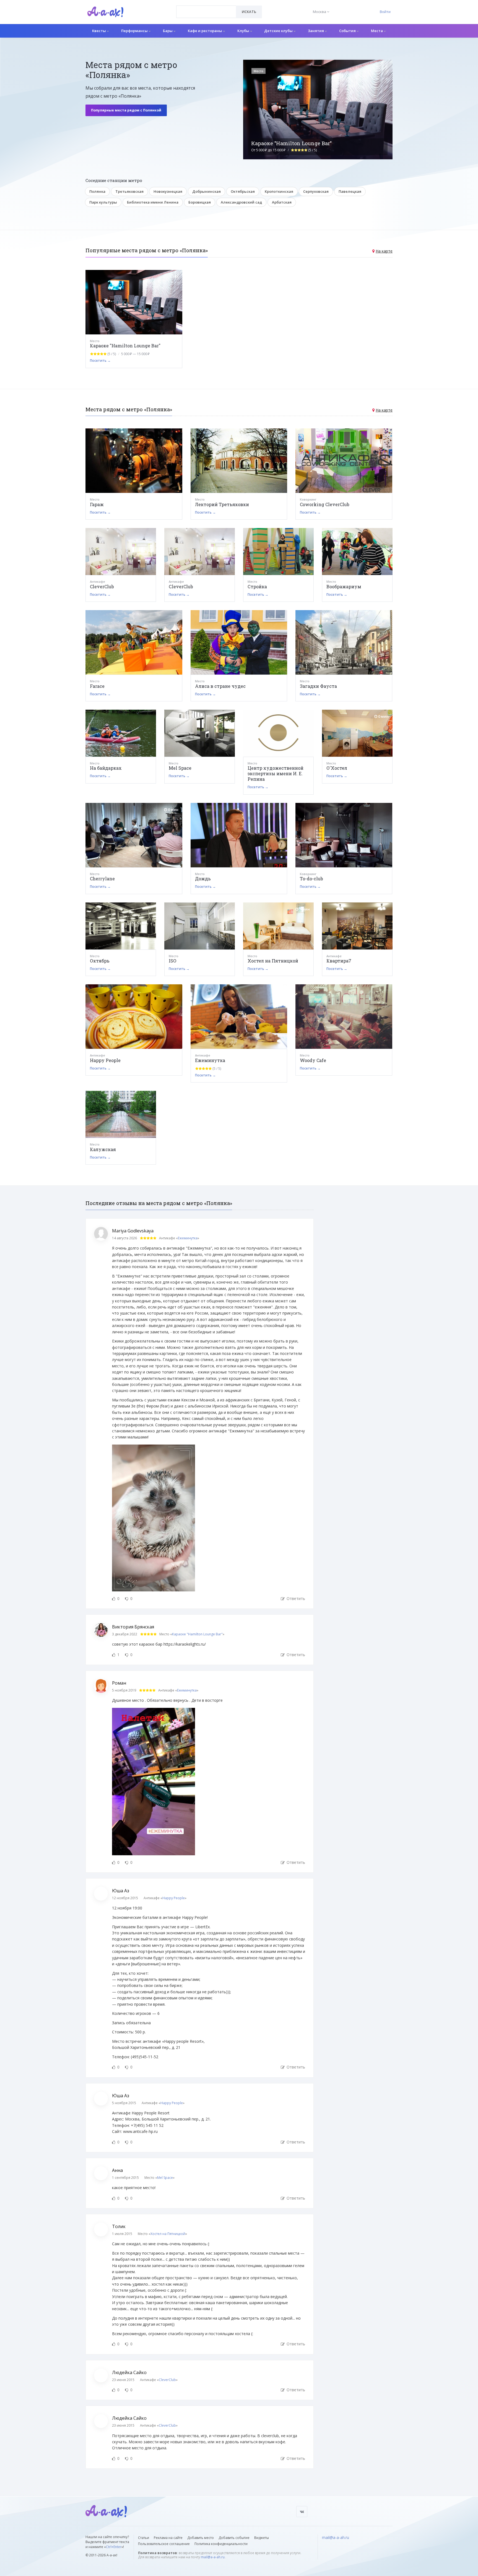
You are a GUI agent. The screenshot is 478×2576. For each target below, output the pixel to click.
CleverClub (102, 586)
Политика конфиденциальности (221, 2544)
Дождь (203, 879)
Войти (385, 12)
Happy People (105, 1060)
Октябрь (100, 961)
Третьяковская (129, 191)
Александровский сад (241, 202)
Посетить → (100, 361)
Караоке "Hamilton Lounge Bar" (125, 346)
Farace (97, 686)
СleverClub (181, 586)
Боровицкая (200, 202)
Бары (168, 31)
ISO (172, 961)
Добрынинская (206, 191)
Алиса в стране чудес (220, 686)
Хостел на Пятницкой (273, 961)
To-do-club (311, 879)
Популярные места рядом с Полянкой (126, 110)
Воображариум (344, 586)
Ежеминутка (210, 1060)
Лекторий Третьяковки (222, 504)
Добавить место (201, 2538)
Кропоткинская (279, 191)
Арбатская (282, 202)
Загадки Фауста (318, 686)
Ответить (295, 1598)
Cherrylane (102, 879)
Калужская (103, 1149)
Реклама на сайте (168, 2538)
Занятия (316, 31)
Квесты (99, 31)
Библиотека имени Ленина (153, 202)
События (348, 31)
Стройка (257, 586)
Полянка (97, 191)
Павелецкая (350, 191)
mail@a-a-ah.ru (213, 2557)
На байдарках (106, 768)
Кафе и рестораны (205, 31)
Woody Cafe (313, 1060)
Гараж (97, 504)
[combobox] (206, 12)
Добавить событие (234, 2538)
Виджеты (262, 2538)
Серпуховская (316, 191)
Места (377, 31)
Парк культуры (103, 202)
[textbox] (206, 8)
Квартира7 (339, 961)
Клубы (244, 31)
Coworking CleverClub (325, 504)
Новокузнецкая (168, 191)
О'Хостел (337, 768)
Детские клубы (279, 31)
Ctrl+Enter (114, 2547)
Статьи (144, 2538)
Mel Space (180, 768)
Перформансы (135, 31)
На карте (384, 251)
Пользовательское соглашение (164, 2544)
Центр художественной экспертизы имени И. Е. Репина (276, 773)
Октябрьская (243, 191)
